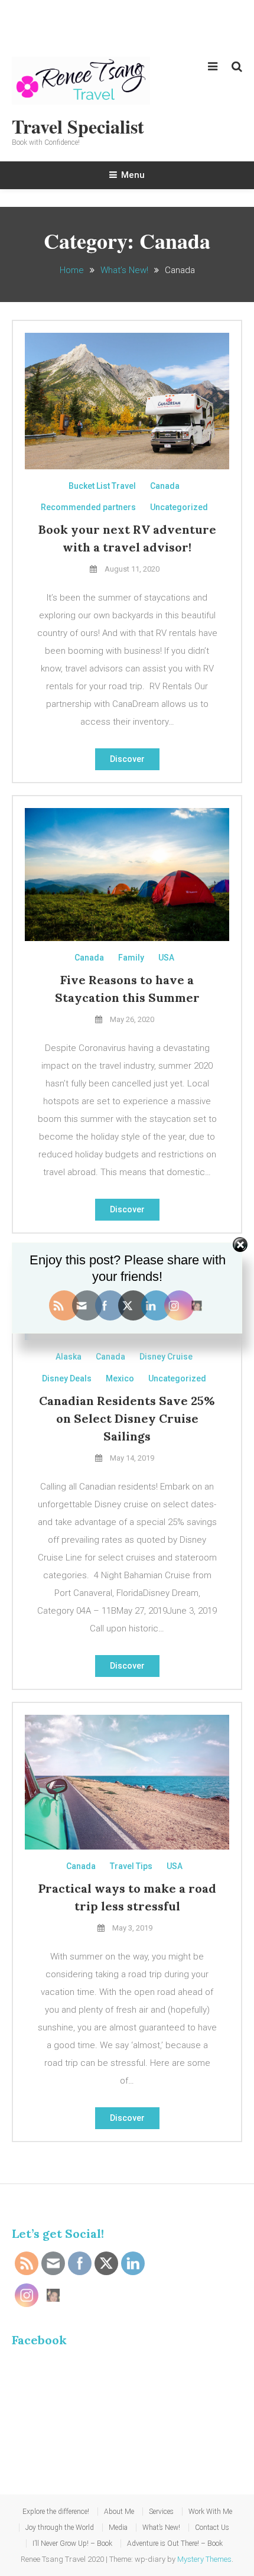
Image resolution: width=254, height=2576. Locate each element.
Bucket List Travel (102, 486)
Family (131, 958)
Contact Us (212, 2528)
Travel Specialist (78, 126)
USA (166, 958)
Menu (133, 175)
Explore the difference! (56, 2512)
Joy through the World (60, 2528)
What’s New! (161, 2528)
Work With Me (210, 2512)
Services (161, 2512)
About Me (119, 2512)
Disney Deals (67, 1378)
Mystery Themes (204, 2559)
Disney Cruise (166, 1357)
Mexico (120, 1378)
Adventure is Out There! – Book (175, 2543)
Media (118, 2528)
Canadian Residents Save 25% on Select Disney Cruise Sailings (127, 1418)
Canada (165, 486)
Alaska (69, 1357)
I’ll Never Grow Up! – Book (72, 2543)
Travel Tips (131, 1866)
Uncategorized (179, 507)
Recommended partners (88, 507)
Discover (127, 759)
